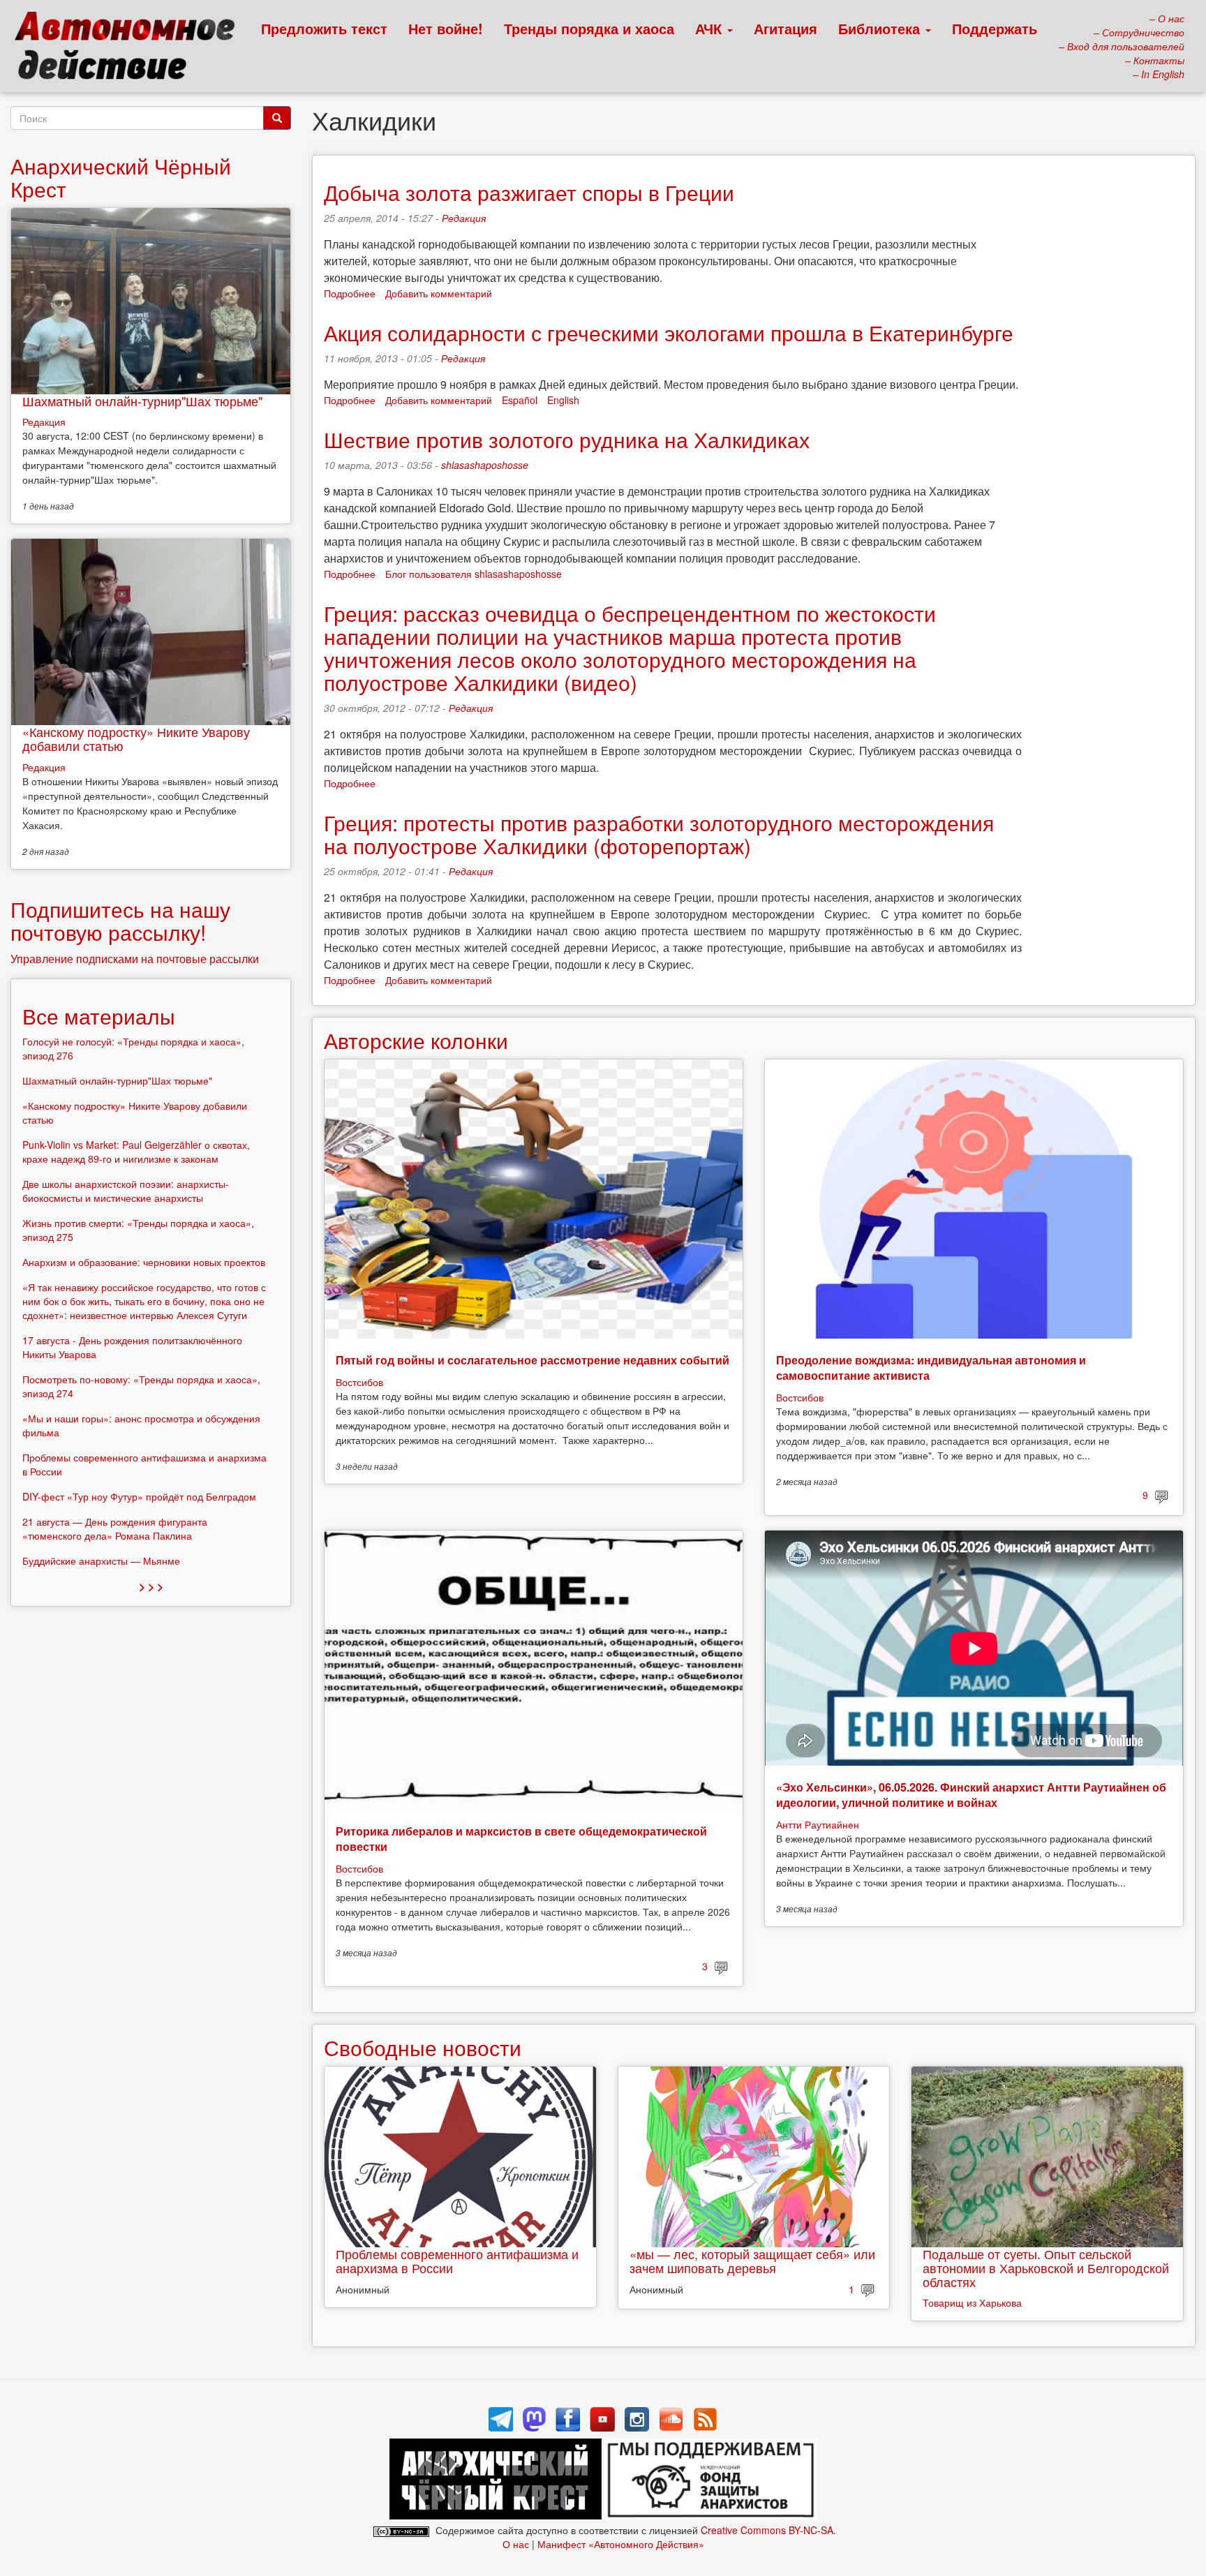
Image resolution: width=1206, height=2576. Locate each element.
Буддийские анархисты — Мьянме (101, 1561)
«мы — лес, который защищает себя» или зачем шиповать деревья (752, 2261)
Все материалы (99, 1016)
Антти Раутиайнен (818, 1824)
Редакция (464, 218)
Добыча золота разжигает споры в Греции (529, 192)
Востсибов (359, 1382)
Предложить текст (324, 28)
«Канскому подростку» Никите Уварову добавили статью (136, 738)
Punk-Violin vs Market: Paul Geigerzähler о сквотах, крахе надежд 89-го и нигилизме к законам (136, 1152)
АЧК (710, 28)
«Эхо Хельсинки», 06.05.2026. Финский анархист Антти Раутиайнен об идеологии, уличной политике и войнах (971, 1795)
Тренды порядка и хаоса (589, 28)
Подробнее (350, 293)
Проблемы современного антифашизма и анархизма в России (457, 2261)
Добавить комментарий (439, 293)
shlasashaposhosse (485, 465)
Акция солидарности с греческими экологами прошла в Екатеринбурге (669, 333)
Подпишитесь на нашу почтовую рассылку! (120, 921)
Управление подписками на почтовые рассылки (135, 959)
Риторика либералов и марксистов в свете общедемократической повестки (521, 1839)
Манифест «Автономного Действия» (621, 2544)
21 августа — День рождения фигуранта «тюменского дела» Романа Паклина (115, 1528)
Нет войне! (446, 28)
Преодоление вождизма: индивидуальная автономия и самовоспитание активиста (931, 1368)
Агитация (786, 28)
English (563, 400)
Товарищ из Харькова (972, 2302)
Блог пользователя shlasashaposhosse (474, 574)
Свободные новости (423, 2047)
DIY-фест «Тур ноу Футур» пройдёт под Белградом (139, 1496)
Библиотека (881, 28)
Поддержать (995, 28)
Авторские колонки (416, 1040)
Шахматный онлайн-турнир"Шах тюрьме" (142, 401)
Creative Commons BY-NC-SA (767, 2530)
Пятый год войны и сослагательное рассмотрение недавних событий (533, 1360)
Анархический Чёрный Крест (121, 177)
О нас (516, 2544)
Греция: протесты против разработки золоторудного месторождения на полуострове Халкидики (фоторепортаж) (659, 834)
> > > (151, 1586)
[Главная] (131, 49)
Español (520, 400)
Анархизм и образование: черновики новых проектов (144, 1262)
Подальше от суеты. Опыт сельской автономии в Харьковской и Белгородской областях (1046, 2268)
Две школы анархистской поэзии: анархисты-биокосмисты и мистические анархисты (126, 1191)
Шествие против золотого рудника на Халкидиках (567, 439)
